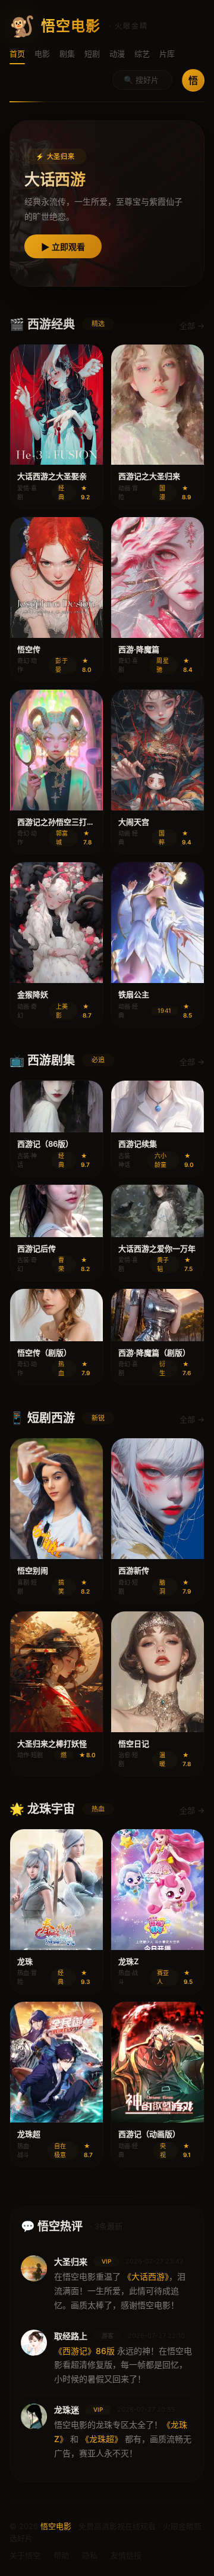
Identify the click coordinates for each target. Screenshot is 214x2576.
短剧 (92, 54)
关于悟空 (25, 2555)
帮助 (61, 2555)
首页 (17, 54)
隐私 (90, 2555)
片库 (167, 54)
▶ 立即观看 (63, 247)
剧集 (67, 54)
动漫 (117, 54)
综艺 (142, 54)
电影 (42, 54)
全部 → (192, 325)
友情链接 (126, 2555)
